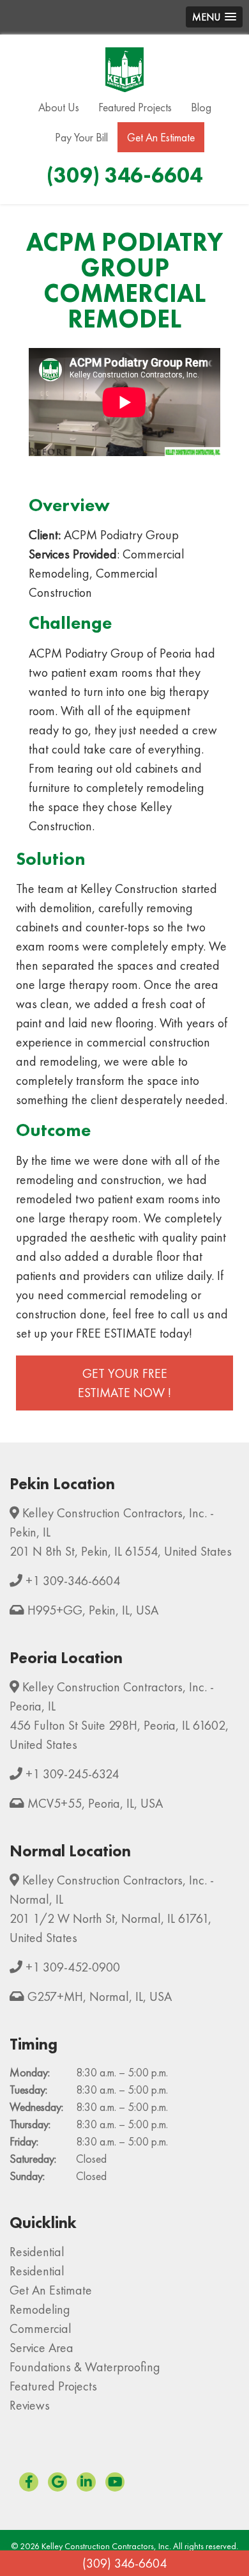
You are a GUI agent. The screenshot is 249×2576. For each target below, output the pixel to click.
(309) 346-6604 (124, 2563)
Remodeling (40, 2309)
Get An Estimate (161, 137)
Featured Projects (135, 107)
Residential (37, 2252)
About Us (59, 107)
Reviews (30, 2405)
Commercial (41, 2328)
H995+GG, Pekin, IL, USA (93, 1610)
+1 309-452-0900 (73, 1967)
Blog (201, 107)
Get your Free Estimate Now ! (124, 1383)
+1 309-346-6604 (73, 1581)
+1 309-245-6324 (72, 1774)
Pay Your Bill (81, 137)
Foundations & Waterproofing (85, 2367)
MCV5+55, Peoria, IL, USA (95, 1803)
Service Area (41, 2348)
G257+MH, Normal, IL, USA (100, 1996)
